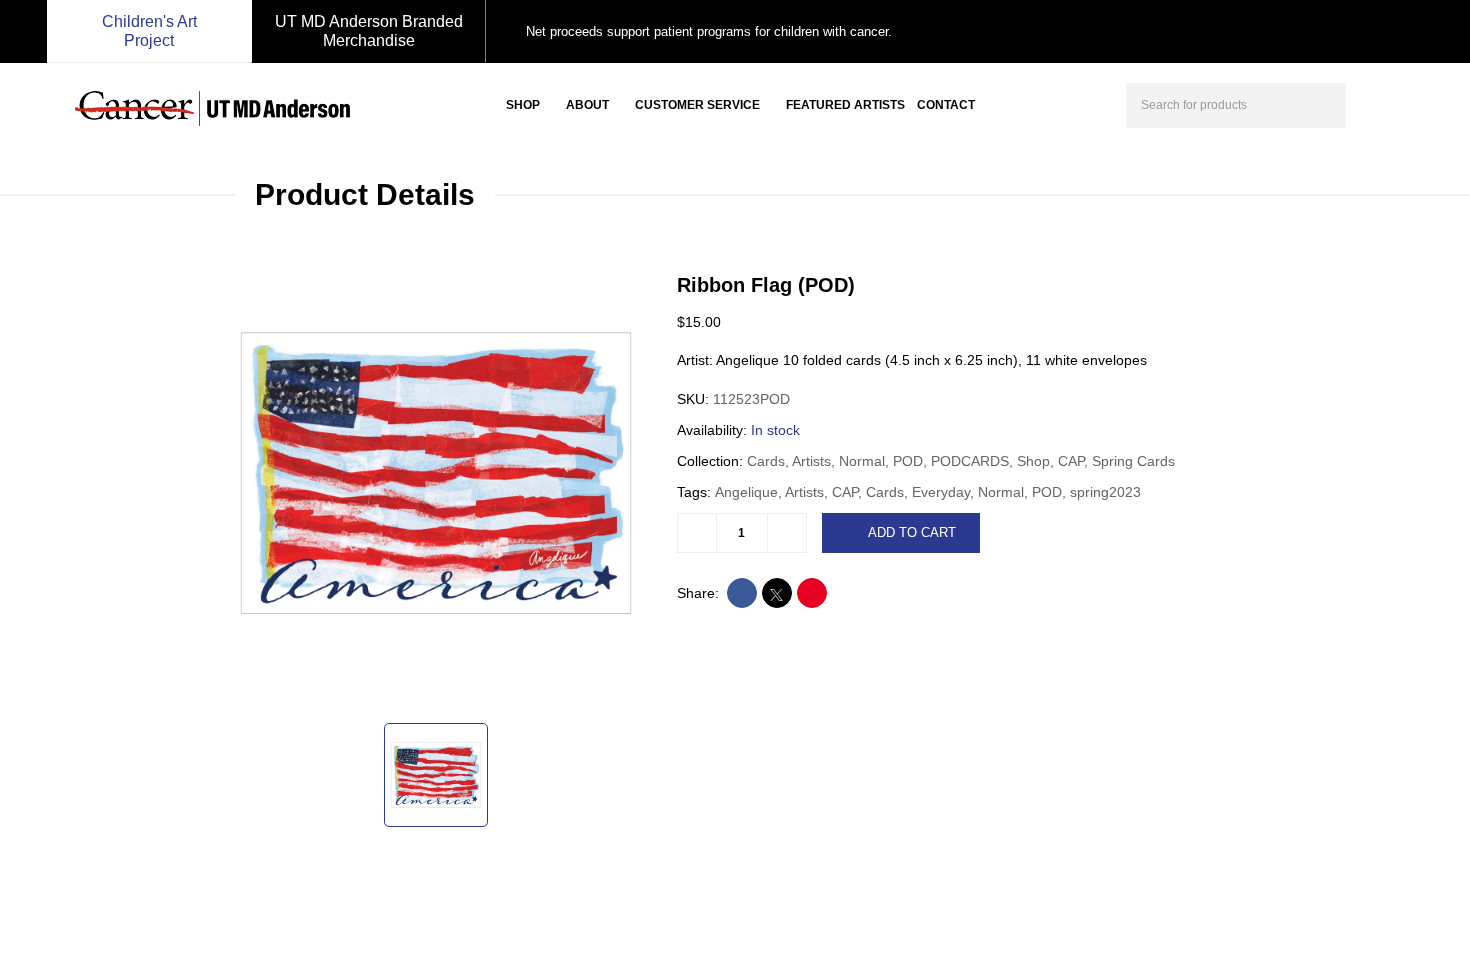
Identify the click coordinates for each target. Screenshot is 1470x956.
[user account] (1379, 103)
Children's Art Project (149, 31)
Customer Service (697, 105)
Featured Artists (845, 105)
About (587, 105)
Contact (946, 105)
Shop (523, 105)
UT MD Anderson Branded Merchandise (369, 31)
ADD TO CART (912, 532)
